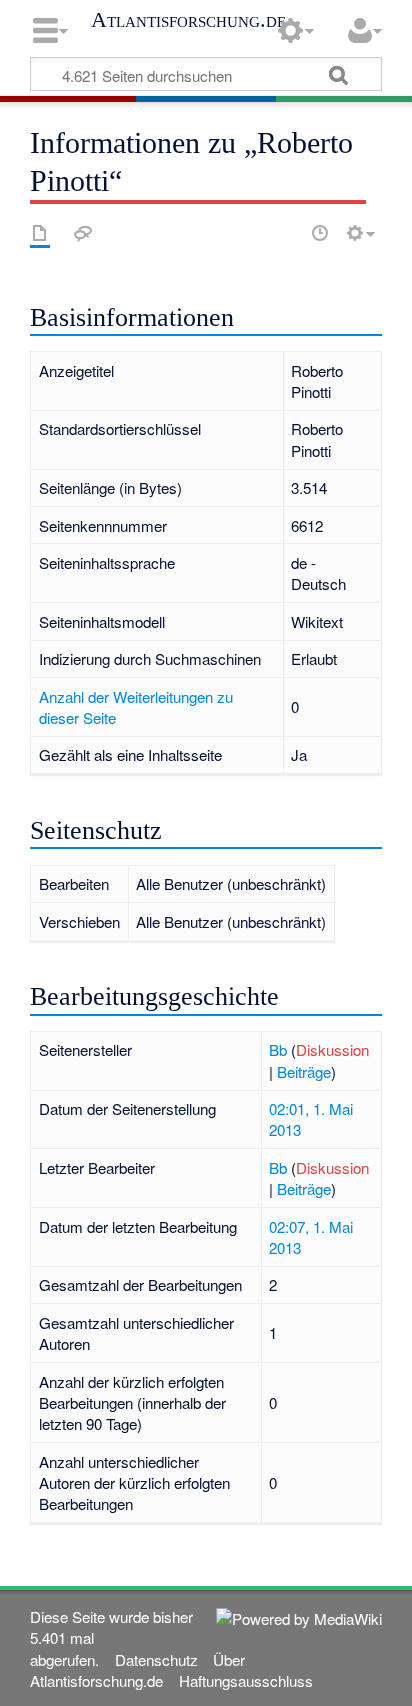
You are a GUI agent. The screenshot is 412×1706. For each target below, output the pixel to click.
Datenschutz (156, 1659)
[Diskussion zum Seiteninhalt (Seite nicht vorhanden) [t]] (83, 233)
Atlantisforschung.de (188, 20)
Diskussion (332, 1049)
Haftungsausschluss (246, 1680)
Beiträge (304, 1071)
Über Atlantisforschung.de (137, 1670)
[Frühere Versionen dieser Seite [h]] (320, 233)
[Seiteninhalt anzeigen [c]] (40, 233)
